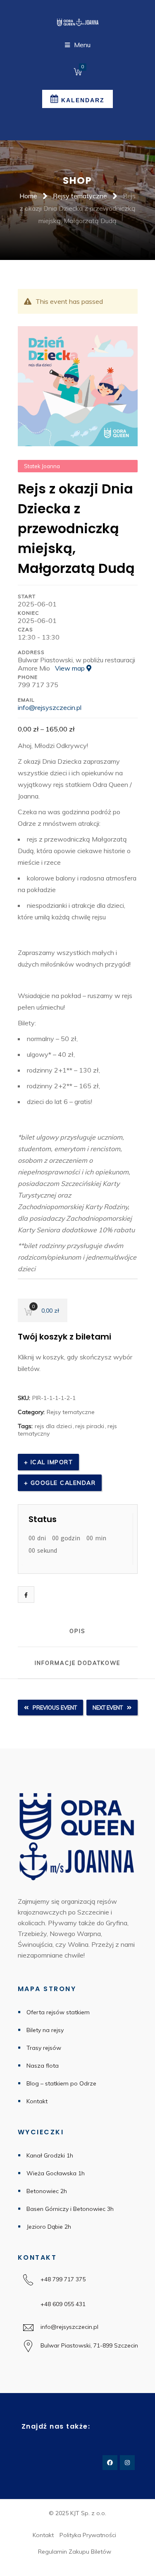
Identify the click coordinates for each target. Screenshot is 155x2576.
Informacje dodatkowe (77, 1663)
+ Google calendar (60, 1483)
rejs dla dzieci (53, 1426)
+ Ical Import (49, 1462)
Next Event (108, 1708)
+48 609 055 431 (63, 2304)
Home (28, 196)
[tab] (78, 1631)
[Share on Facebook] (26, 1595)
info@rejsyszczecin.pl (50, 707)
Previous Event (55, 1708)
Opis (77, 1631)
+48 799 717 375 (70, 2279)
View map (71, 668)
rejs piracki (90, 1426)
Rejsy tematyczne (80, 196)
